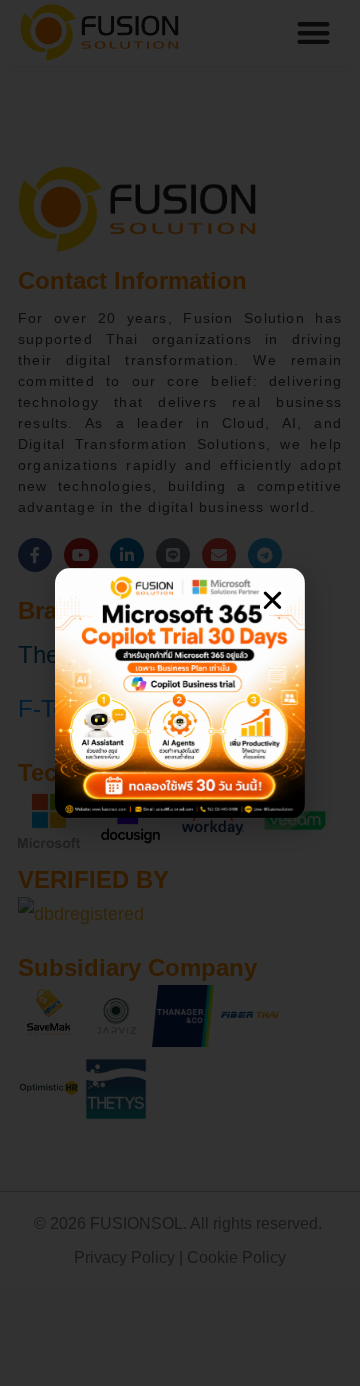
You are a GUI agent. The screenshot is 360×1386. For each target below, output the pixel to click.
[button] (272, 600)
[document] (180, 693)
